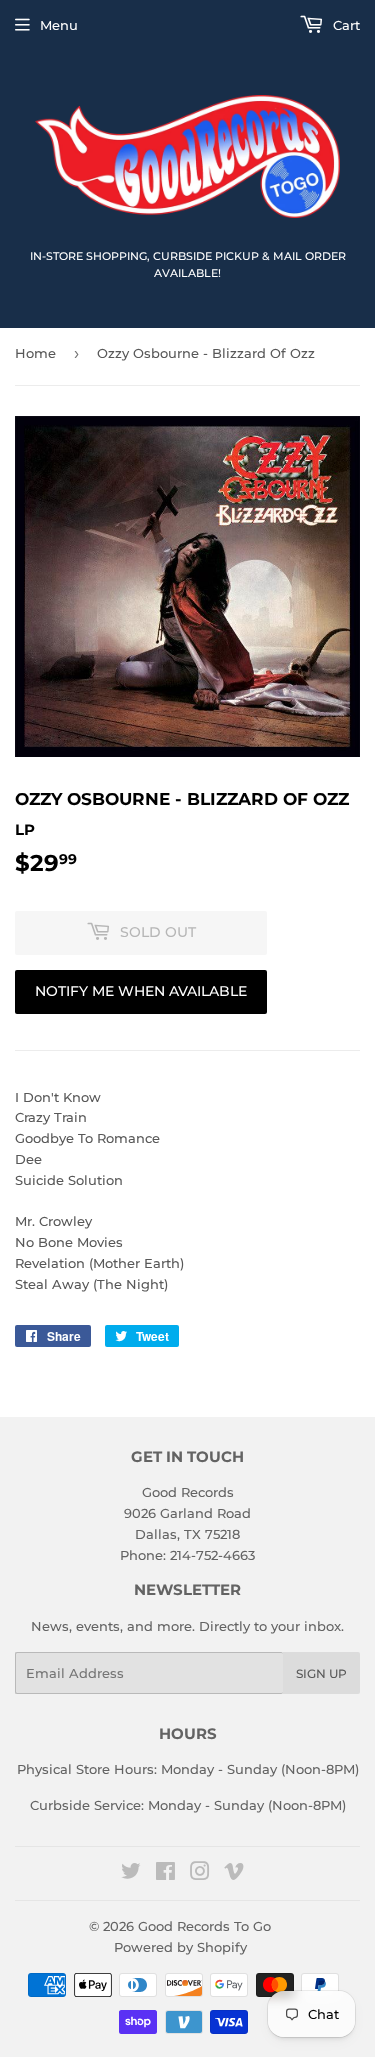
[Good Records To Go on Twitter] (131, 1874)
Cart (344, 25)
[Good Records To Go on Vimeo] (234, 1874)
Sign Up (321, 1673)
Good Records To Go (204, 1926)
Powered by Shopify (180, 1947)
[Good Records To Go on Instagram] (200, 1874)
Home (35, 353)
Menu (59, 25)
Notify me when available (141, 991)
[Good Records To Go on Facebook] (165, 1874)
